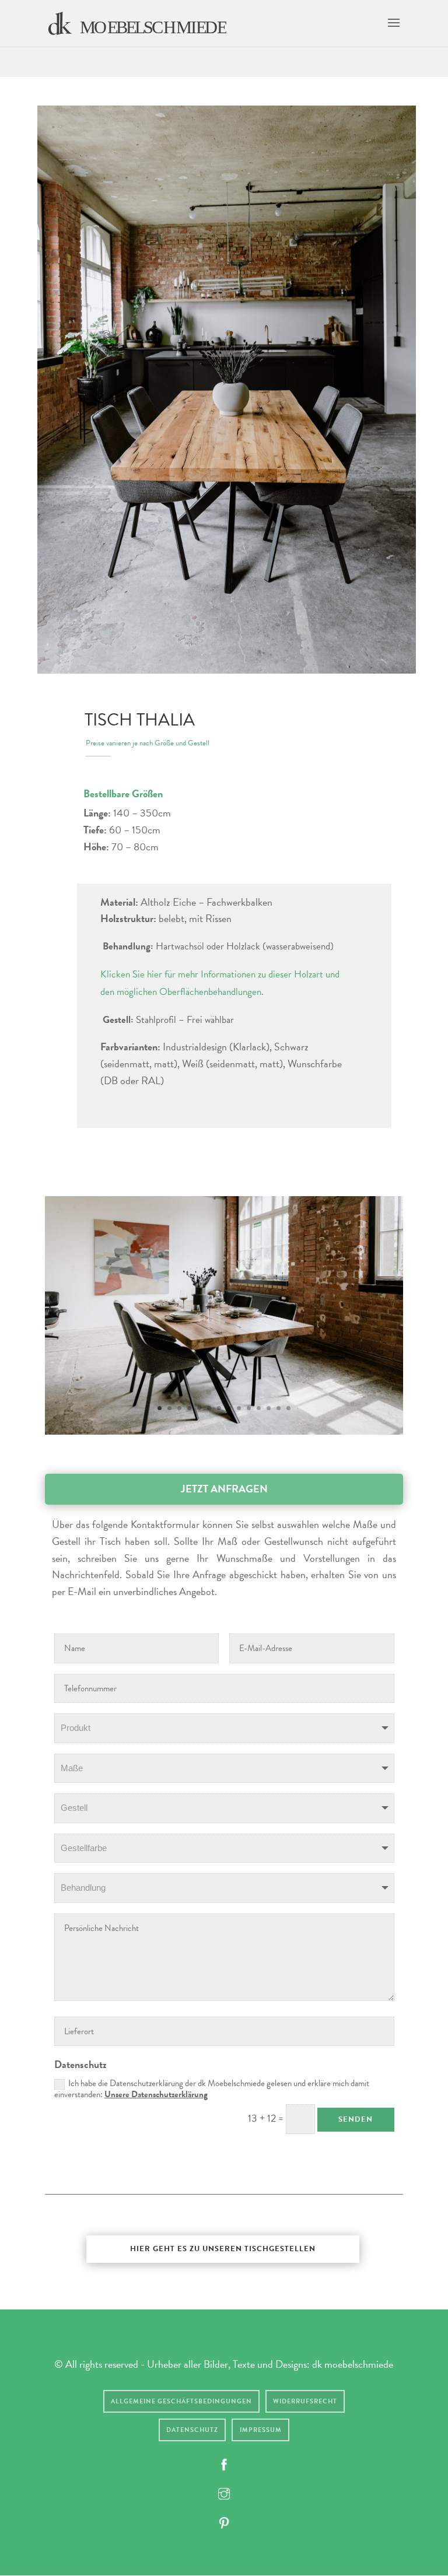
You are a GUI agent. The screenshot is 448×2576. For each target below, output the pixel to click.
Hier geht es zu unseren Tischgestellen (223, 2249)
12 (269, 1408)
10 (249, 1408)
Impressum (261, 2430)
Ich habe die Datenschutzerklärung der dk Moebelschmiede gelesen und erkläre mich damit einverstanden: (212, 2089)
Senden (356, 2119)
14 (288, 1408)
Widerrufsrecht (305, 2401)
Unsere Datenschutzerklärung (156, 2094)
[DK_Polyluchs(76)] (224, 1431)
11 (259, 1408)
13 (279, 1408)
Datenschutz (192, 2430)
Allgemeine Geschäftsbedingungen (181, 2401)
